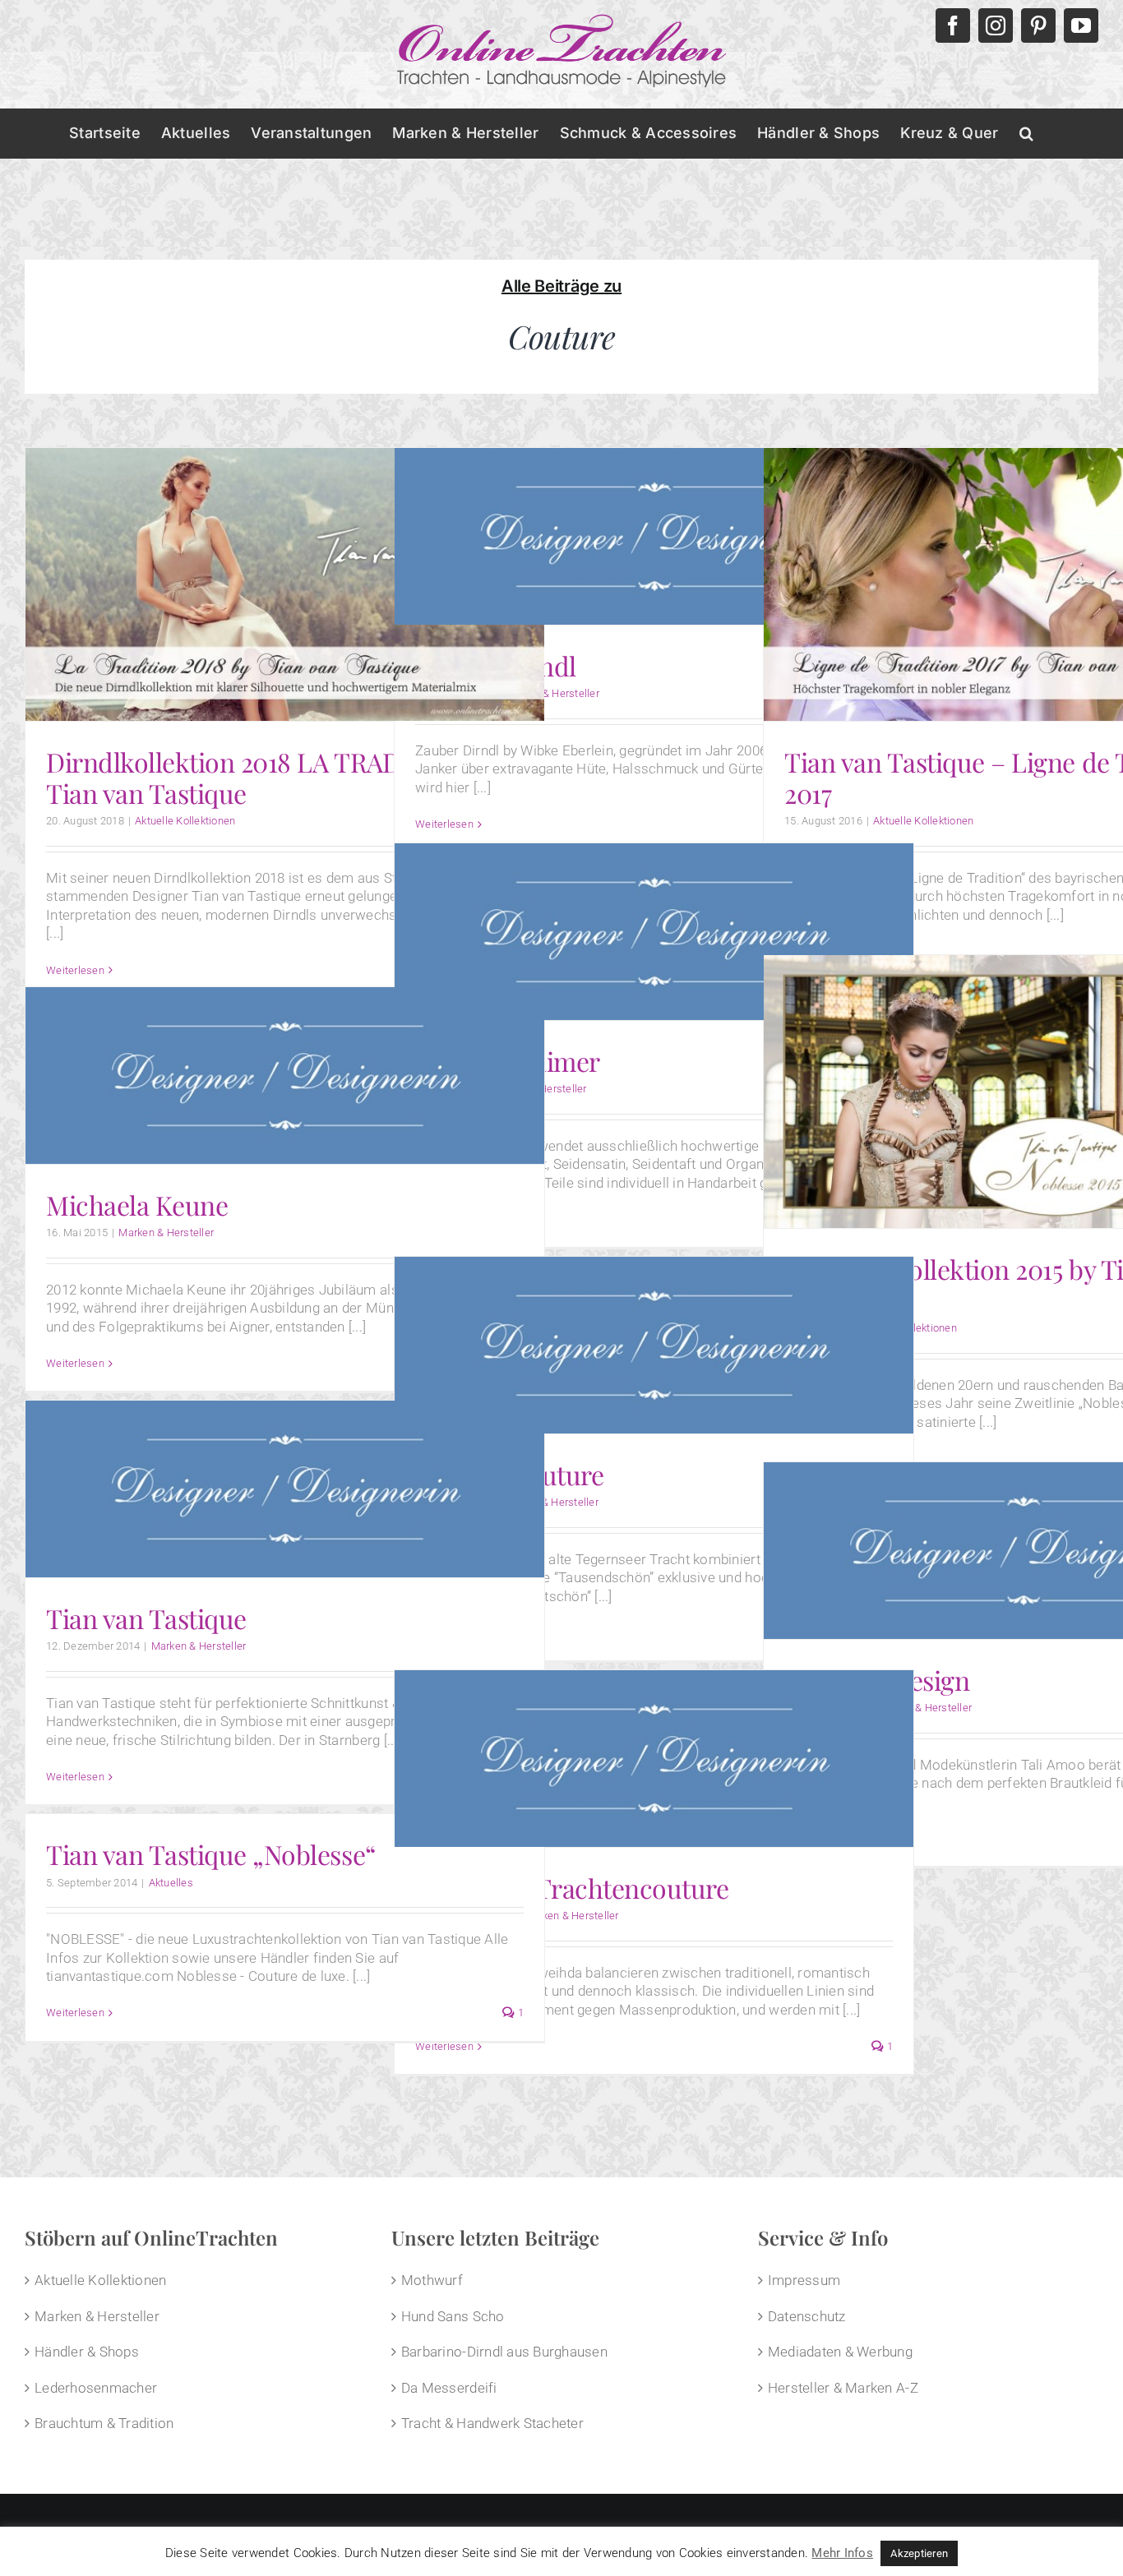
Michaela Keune (137, 1205)
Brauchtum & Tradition (104, 2423)
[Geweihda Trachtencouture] (654, 1759)
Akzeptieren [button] (919, 2553)
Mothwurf (432, 2280)
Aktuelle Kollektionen (185, 821)
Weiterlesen (444, 824)
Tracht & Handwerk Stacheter (492, 2423)
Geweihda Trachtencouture (572, 1888)
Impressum (804, 2280)
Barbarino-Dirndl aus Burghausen (504, 2352)
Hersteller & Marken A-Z (843, 2388)
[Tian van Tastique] (285, 1489)
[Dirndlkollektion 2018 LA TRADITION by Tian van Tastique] (285, 584)
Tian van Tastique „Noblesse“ (211, 1854)
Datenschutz (807, 2316)
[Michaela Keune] (285, 1076)
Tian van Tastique (146, 1618)
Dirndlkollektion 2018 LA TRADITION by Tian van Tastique (275, 777)
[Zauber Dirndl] (654, 536)
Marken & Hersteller (552, 693)
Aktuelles (171, 1883)
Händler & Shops (87, 2352)
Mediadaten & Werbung (840, 2352)
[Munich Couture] (654, 1345)
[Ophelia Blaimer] (654, 932)
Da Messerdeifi (449, 2388)
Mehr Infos (842, 2553)
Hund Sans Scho (453, 2316)
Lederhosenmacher (96, 2388)
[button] (1026, 133)
